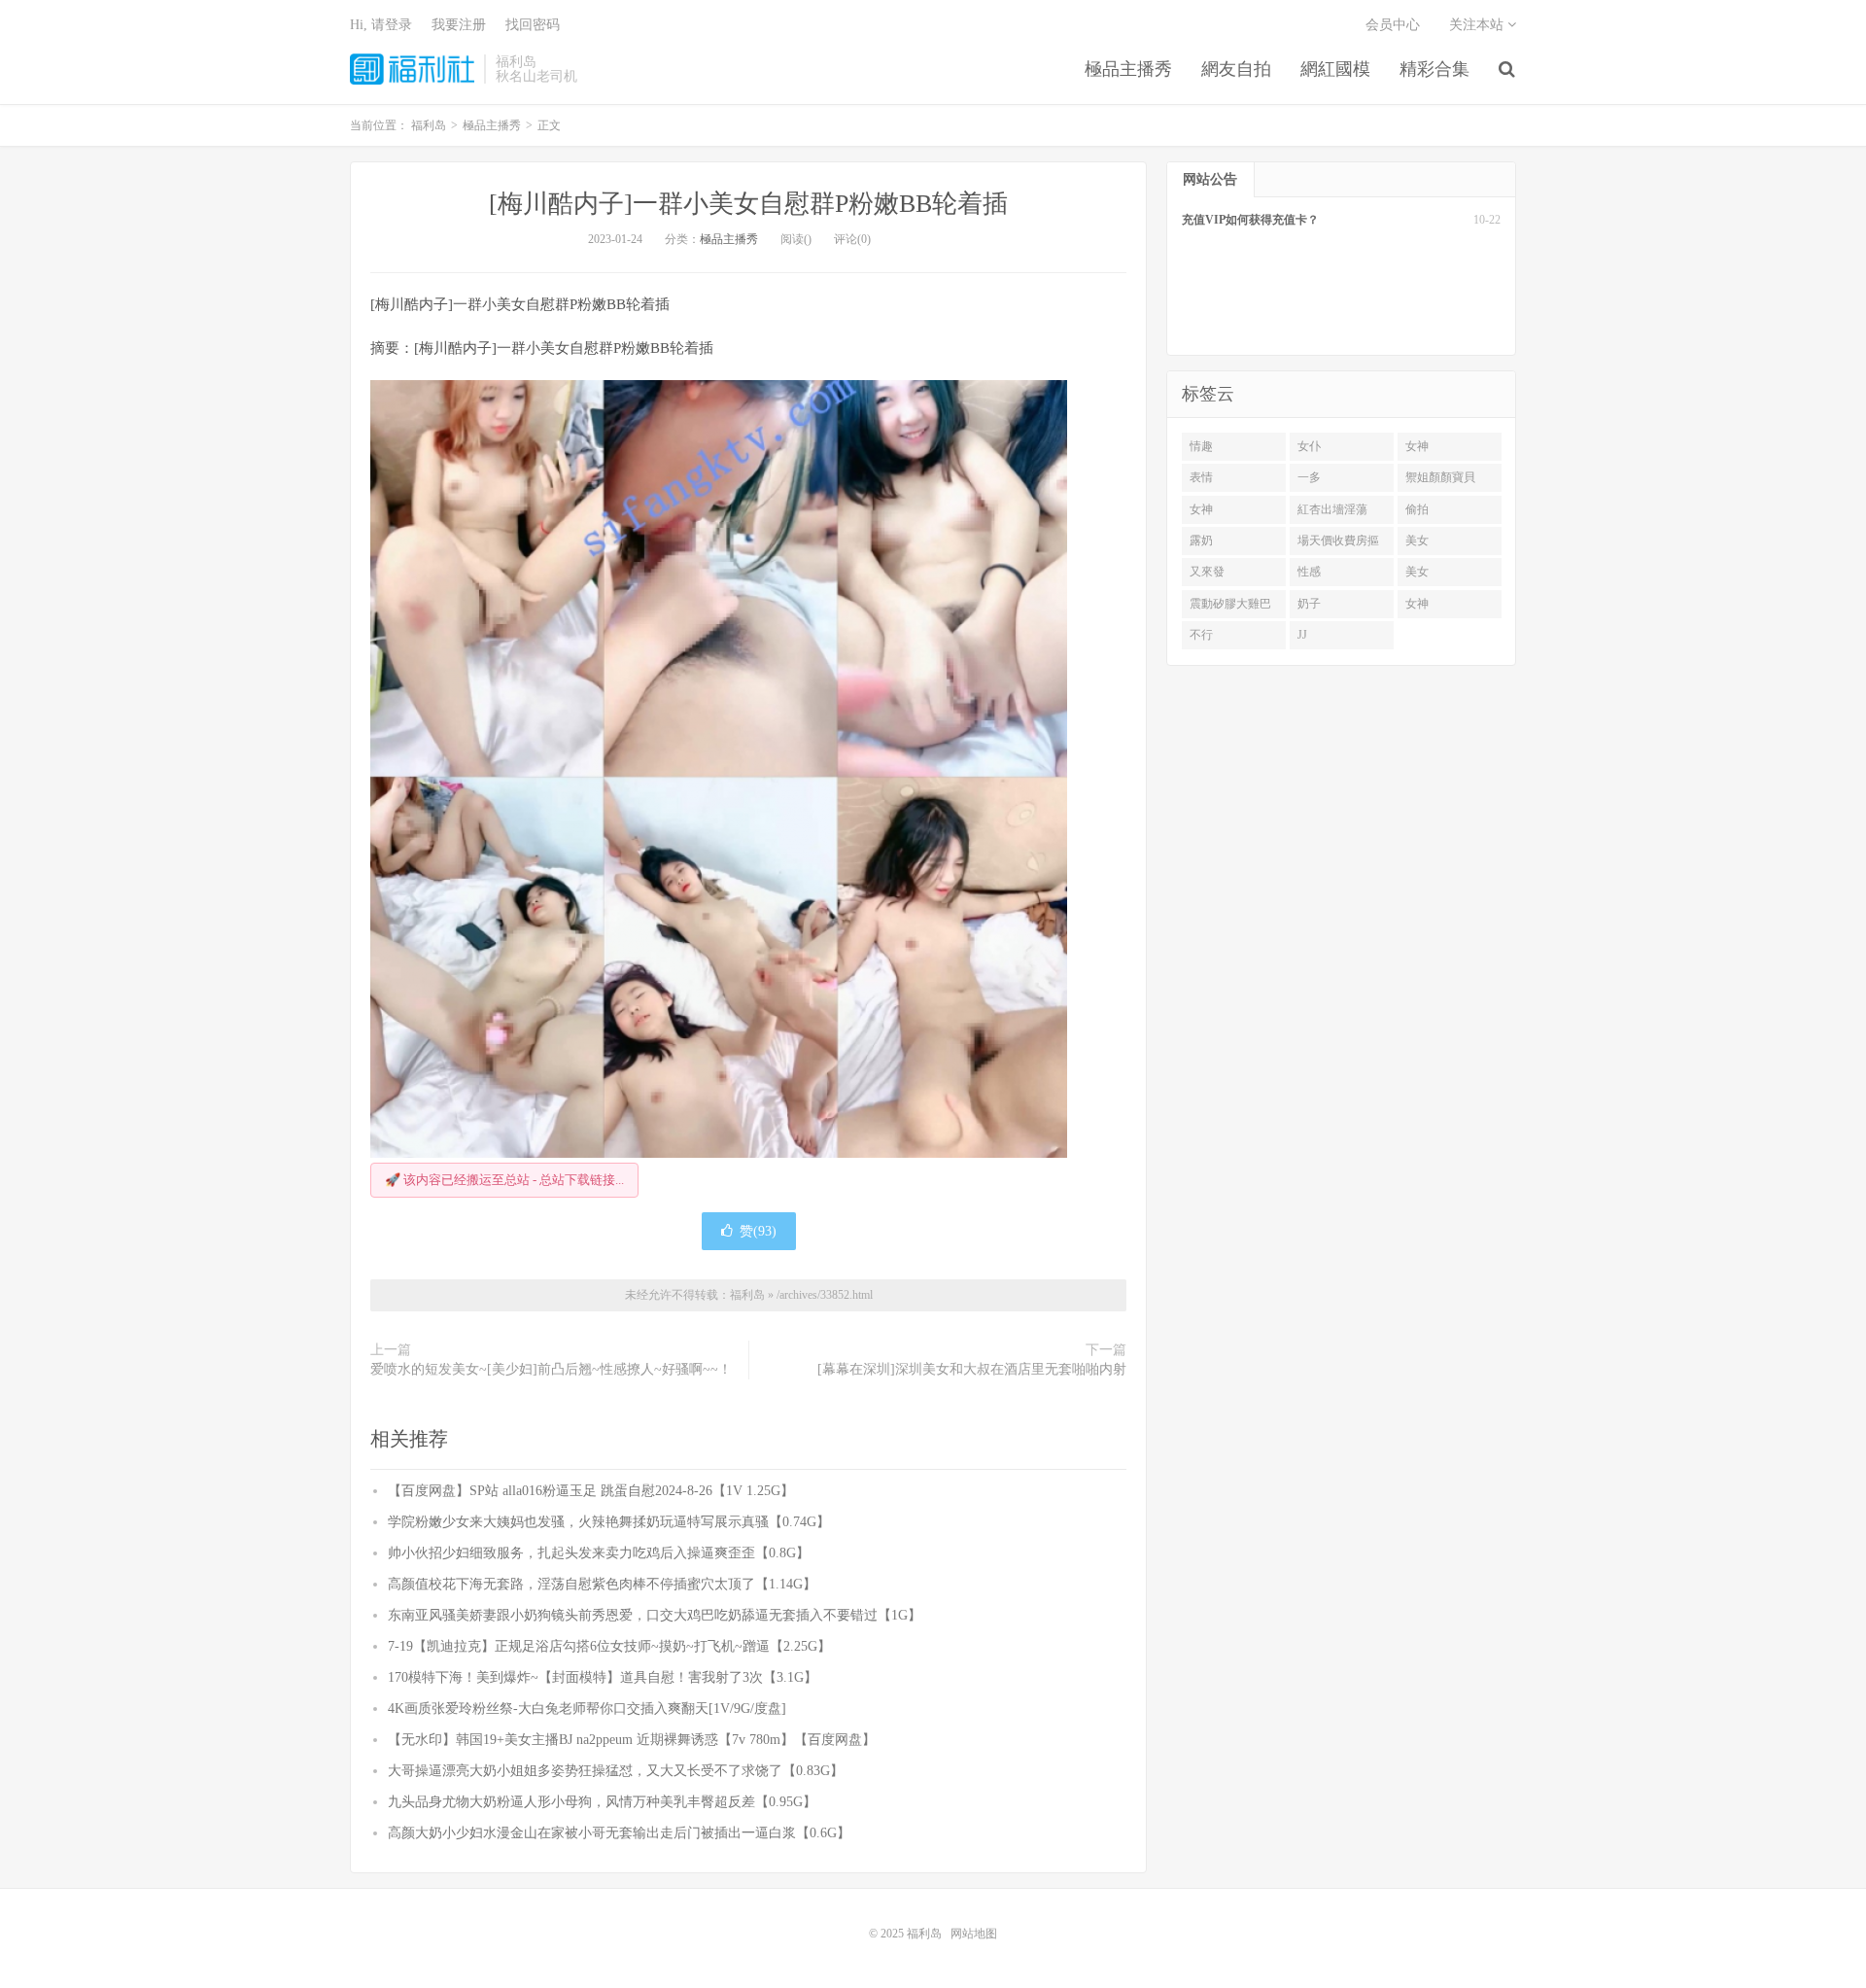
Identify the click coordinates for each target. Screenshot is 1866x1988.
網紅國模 (1335, 69)
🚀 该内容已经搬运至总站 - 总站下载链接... (504, 1180)
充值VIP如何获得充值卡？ (1250, 220)
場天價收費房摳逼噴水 (1338, 544)
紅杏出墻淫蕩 (1332, 509)
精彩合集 (1434, 69)
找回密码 (533, 25)
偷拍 (1417, 509)
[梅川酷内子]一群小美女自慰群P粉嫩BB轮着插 (748, 204)
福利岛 (412, 69)
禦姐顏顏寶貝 (1440, 477)
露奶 (1201, 541)
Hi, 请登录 (381, 25)
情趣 (1201, 446)
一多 (1309, 477)
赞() (758, 1231)
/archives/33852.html (825, 1295)
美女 (1417, 541)
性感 (1309, 572)
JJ (1302, 635)
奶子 (1309, 604)
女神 (1417, 446)
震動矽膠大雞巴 (1230, 604)
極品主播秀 (1128, 69)
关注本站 (1478, 25)
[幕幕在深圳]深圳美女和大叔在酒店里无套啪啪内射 (972, 1369)
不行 (1201, 635)
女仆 (1309, 446)
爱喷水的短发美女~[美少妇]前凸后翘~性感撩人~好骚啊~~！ (551, 1369)
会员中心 (1393, 25)
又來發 (1207, 572)
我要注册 (459, 25)
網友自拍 (1236, 69)
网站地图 (974, 1934)
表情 (1201, 477)
